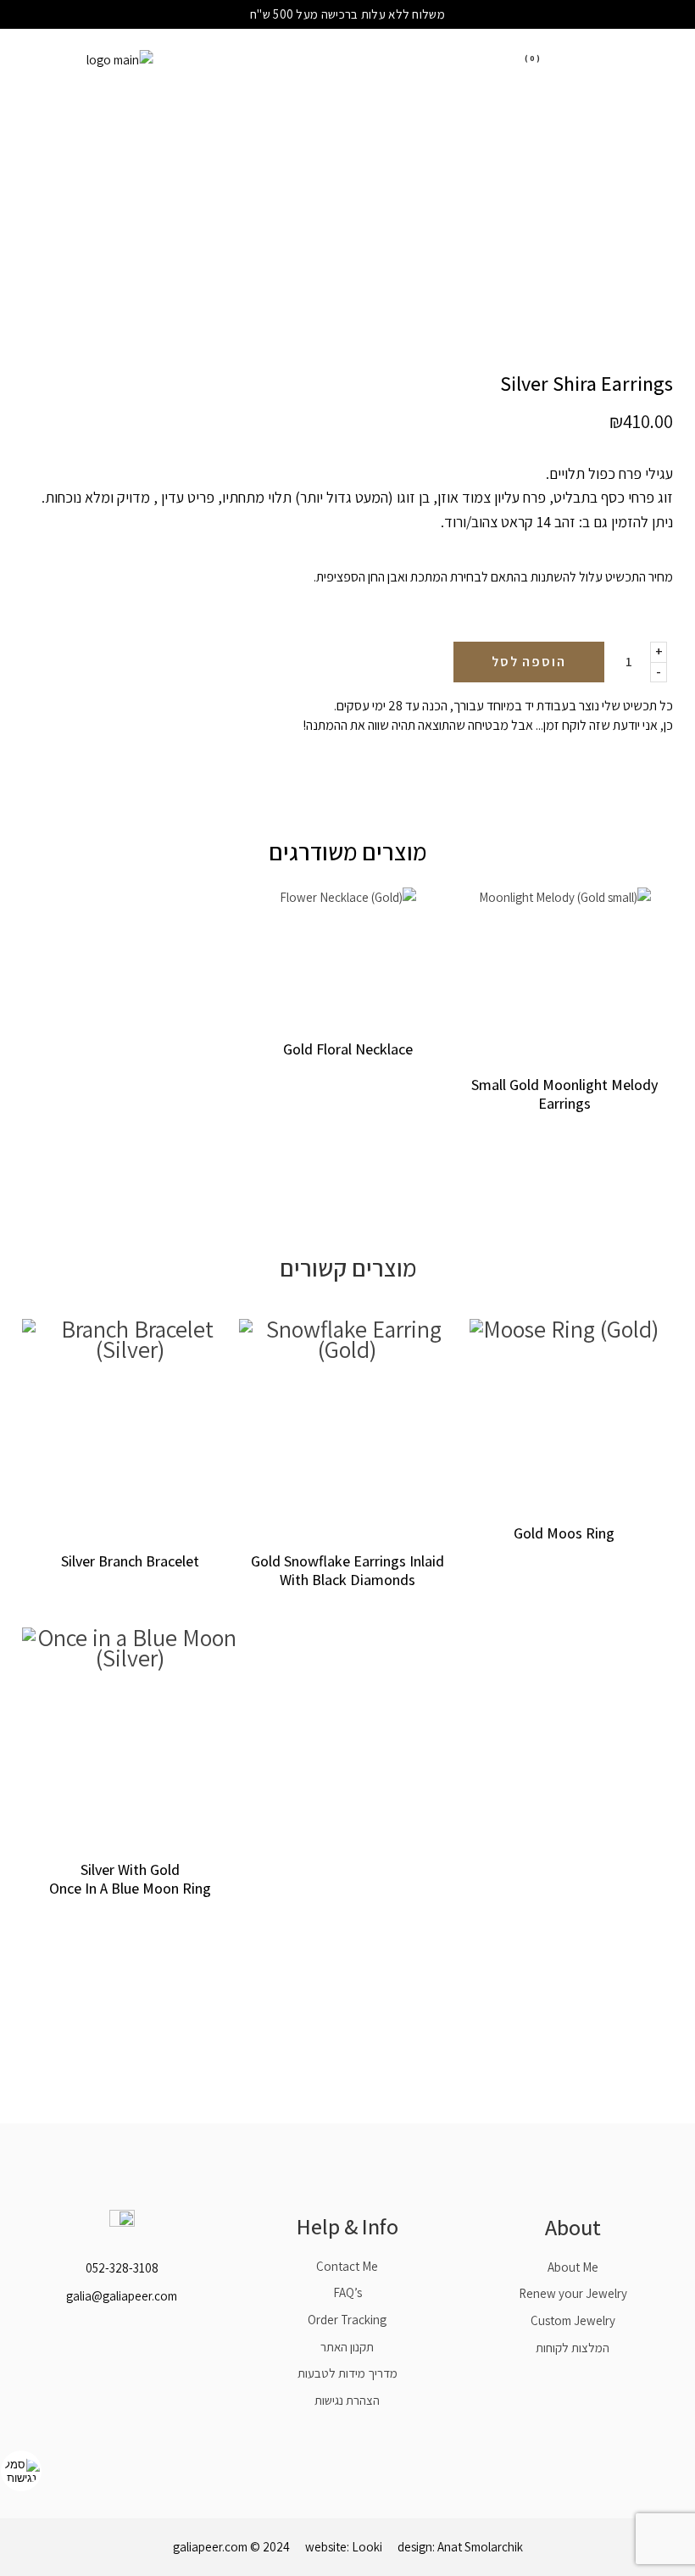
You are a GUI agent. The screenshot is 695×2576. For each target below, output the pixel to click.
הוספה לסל (529, 662)
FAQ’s (347, 2292)
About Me (573, 2267)
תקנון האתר (347, 2347)
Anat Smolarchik (480, 2547)
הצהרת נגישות (347, 2400)
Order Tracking (347, 2320)
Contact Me (347, 2266)
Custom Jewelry (573, 2320)
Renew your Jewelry (573, 2293)
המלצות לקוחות (573, 2348)
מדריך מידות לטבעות (347, 2373)
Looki (367, 2547)
